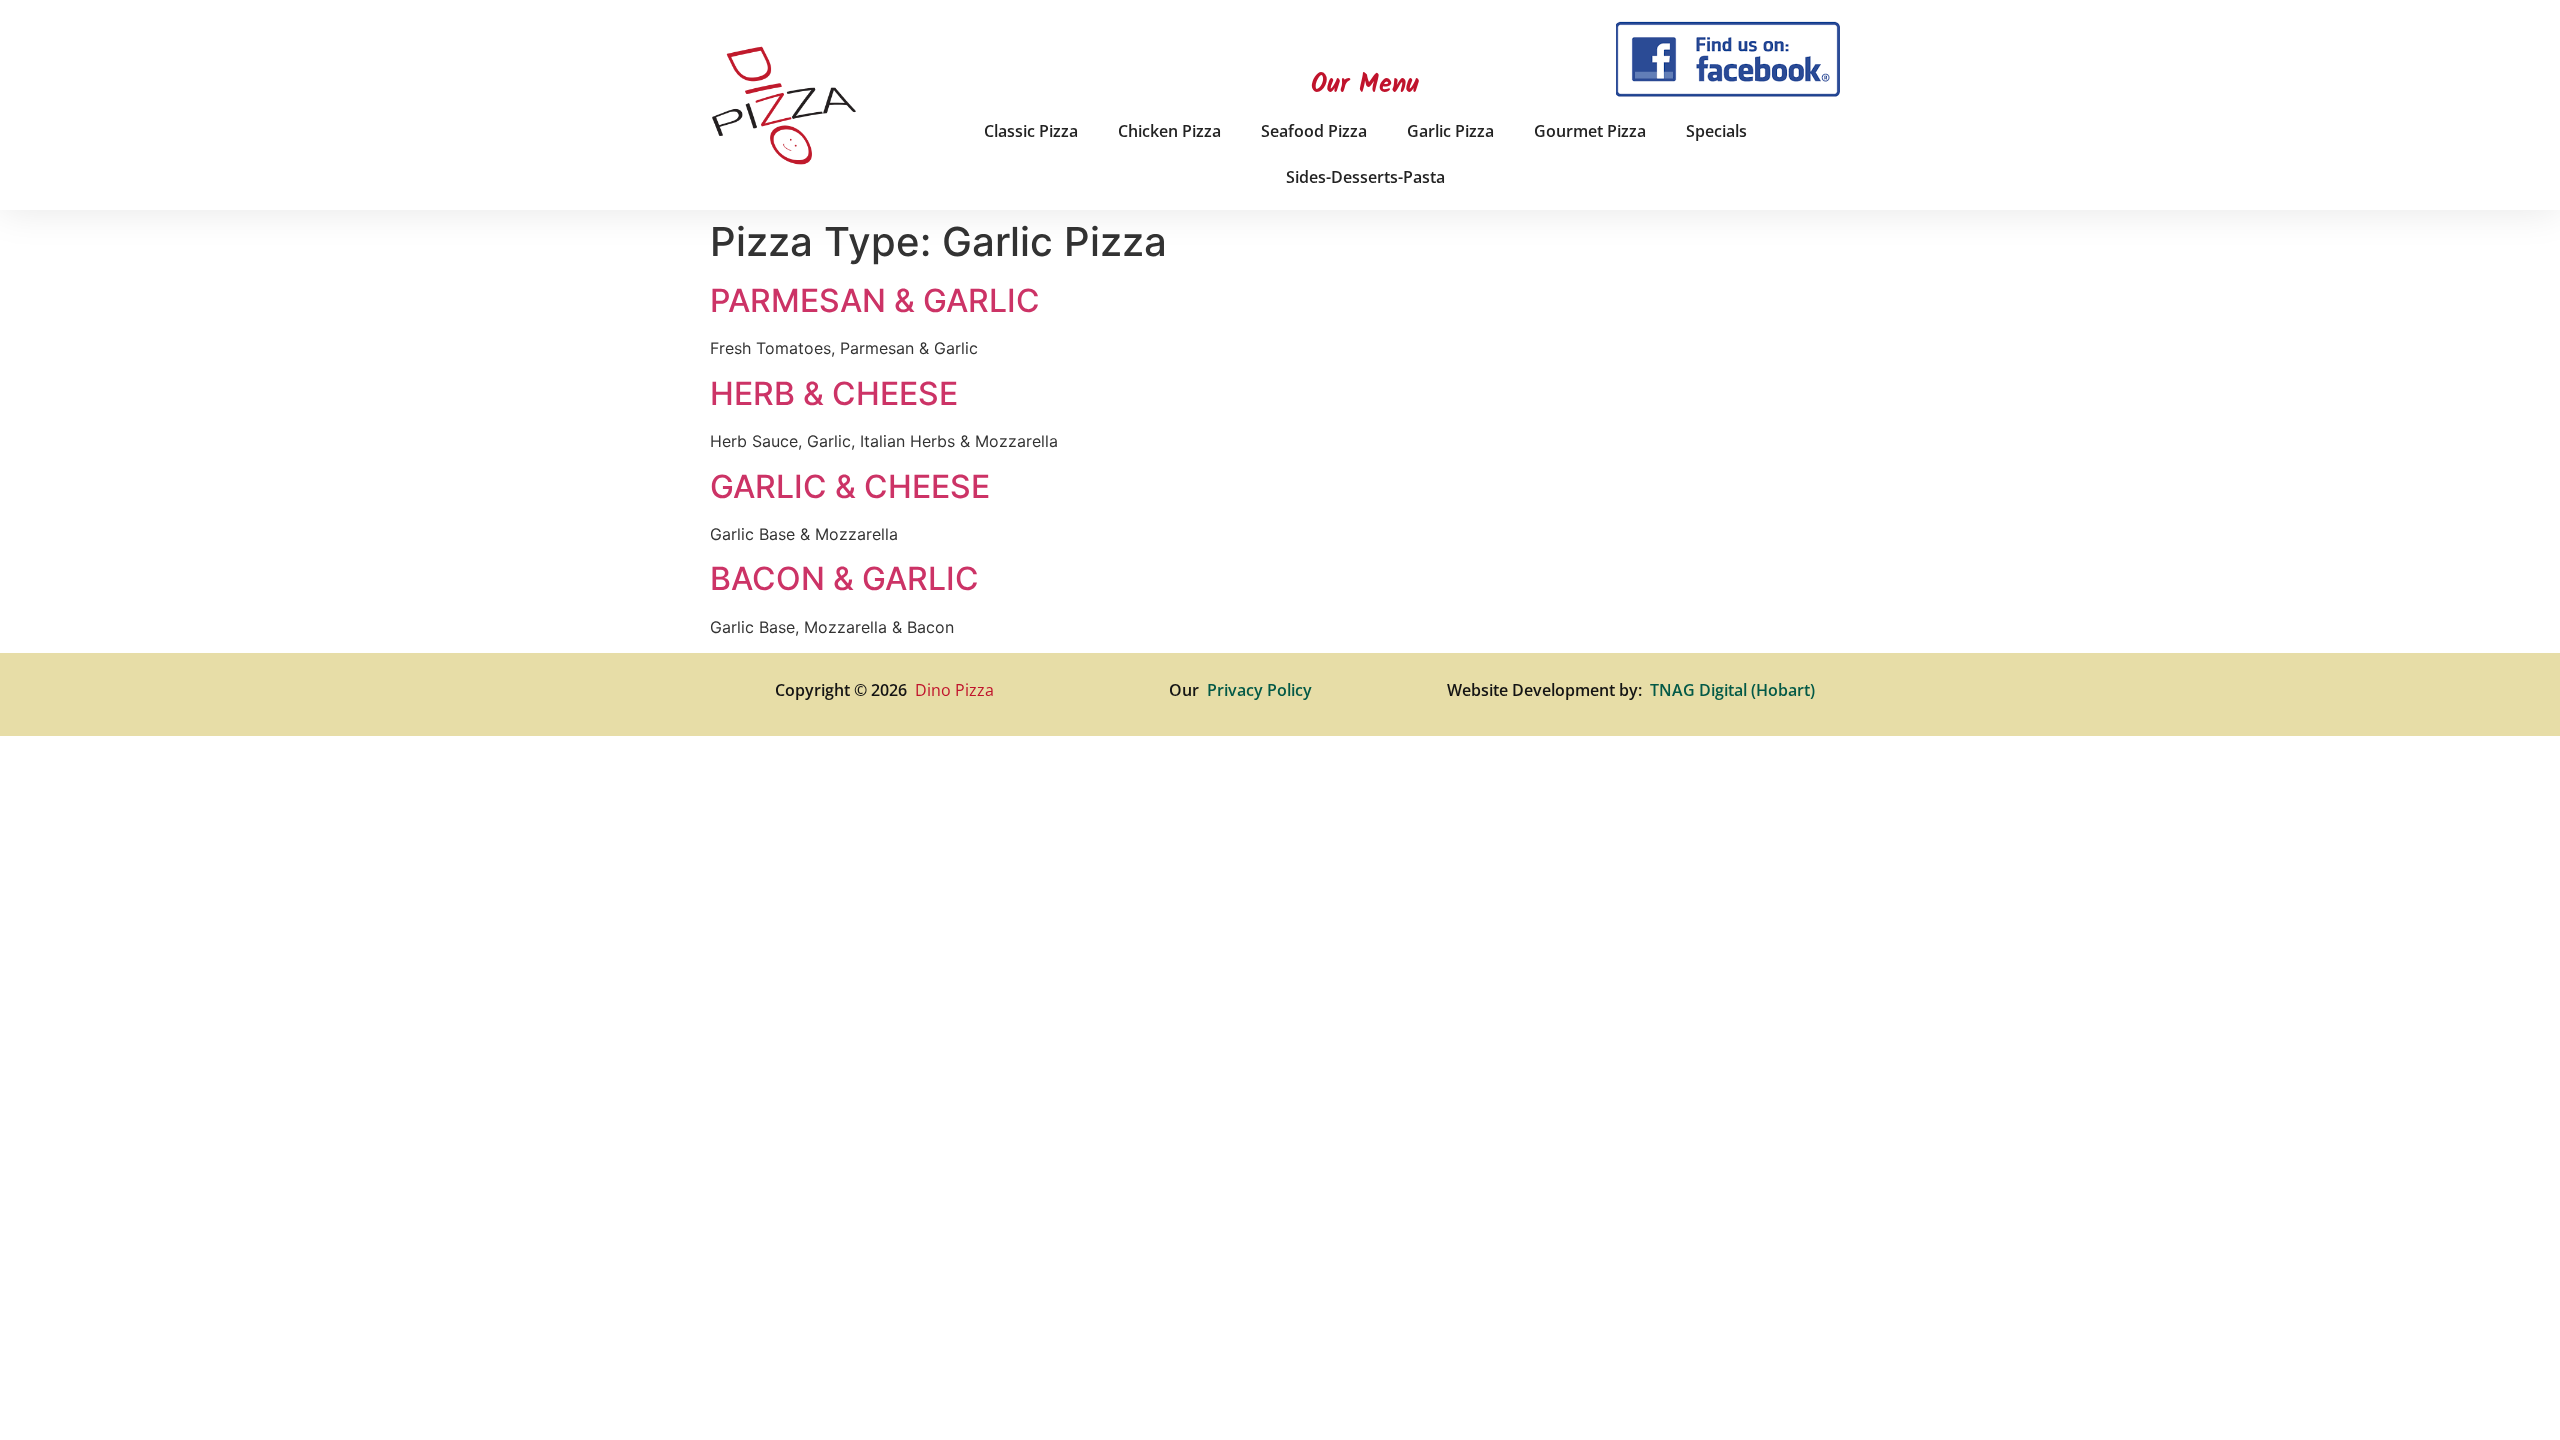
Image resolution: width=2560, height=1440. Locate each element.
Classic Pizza (1031, 131)
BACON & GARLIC (844, 578)
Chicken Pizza (1169, 131)
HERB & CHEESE (834, 393)
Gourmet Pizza (1590, 131)
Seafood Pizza (1314, 131)
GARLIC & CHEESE (850, 486)
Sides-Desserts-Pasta (1365, 177)
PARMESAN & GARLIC (875, 300)
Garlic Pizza (1450, 131)
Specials (1716, 131)
